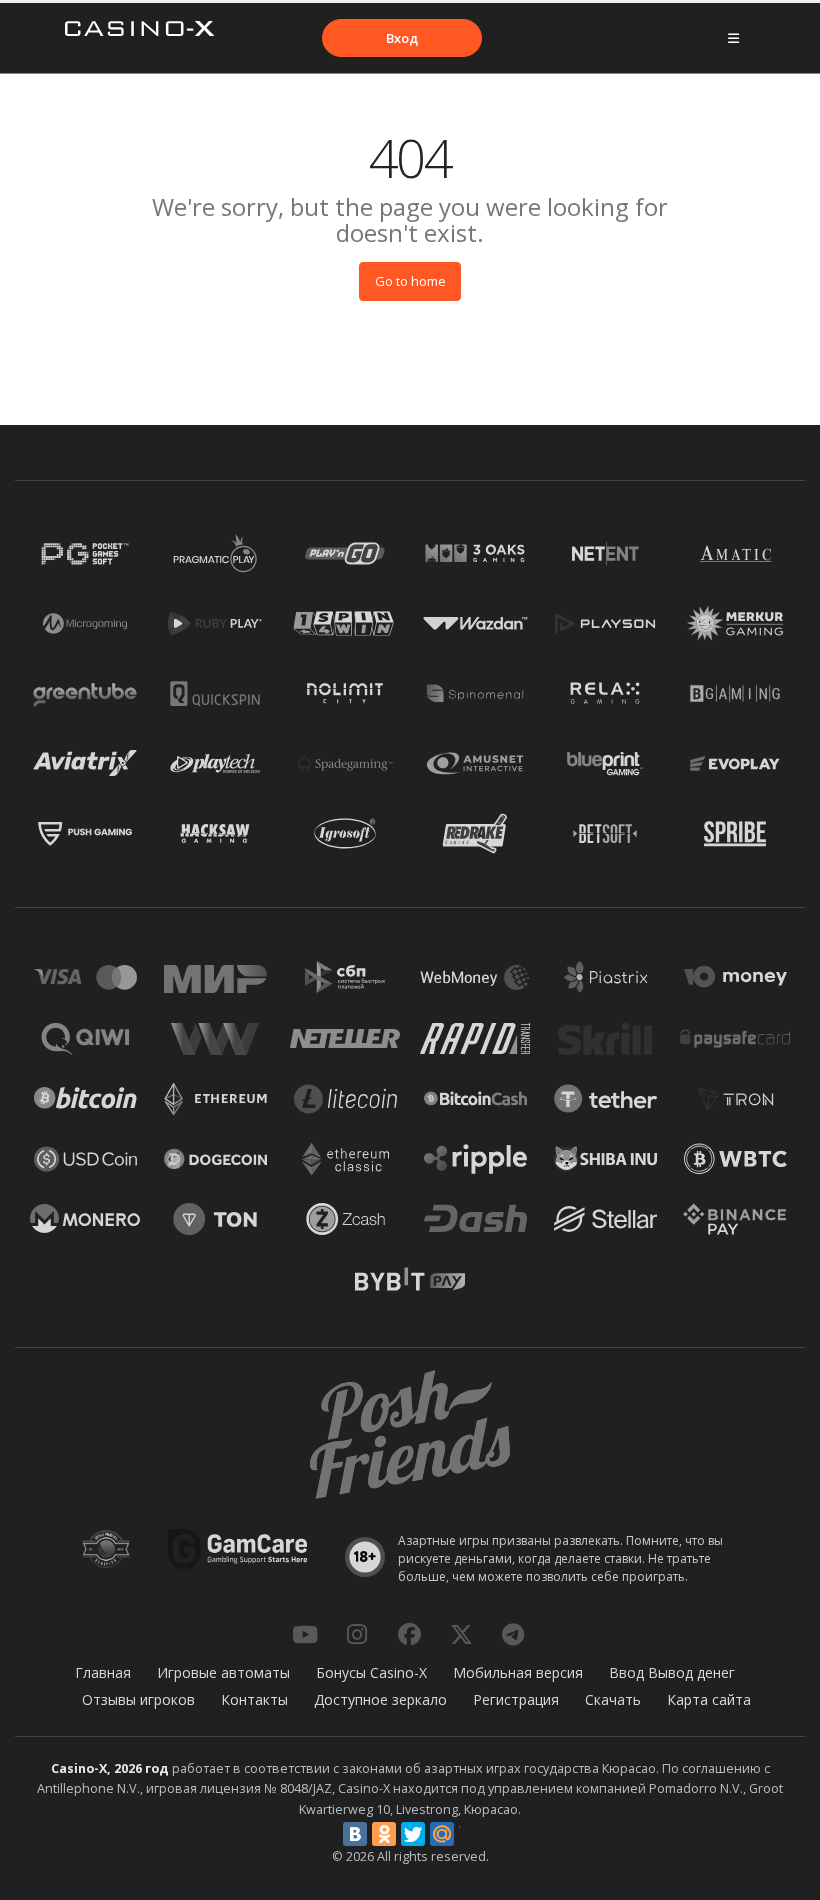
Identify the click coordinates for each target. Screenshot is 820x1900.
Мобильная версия (518, 1672)
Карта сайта (709, 1699)
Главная (103, 1672)
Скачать (613, 1699)
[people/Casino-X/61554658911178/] (409, 1634)
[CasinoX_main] (461, 1634)
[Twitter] (413, 1834)
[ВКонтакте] (355, 1834)
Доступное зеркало (380, 1699)
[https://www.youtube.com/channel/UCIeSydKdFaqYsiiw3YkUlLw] (305, 1634)
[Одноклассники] (384, 1834)
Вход (402, 38)
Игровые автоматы (223, 1672)
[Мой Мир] (442, 1834)
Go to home (410, 281)
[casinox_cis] (357, 1634)
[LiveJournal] (471, 1834)
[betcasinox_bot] (513, 1634)
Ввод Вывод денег (672, 1672)
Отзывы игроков (138, 1699)
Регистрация (516, 1699)
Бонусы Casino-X (371, 1672)
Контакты (254, 1699)
